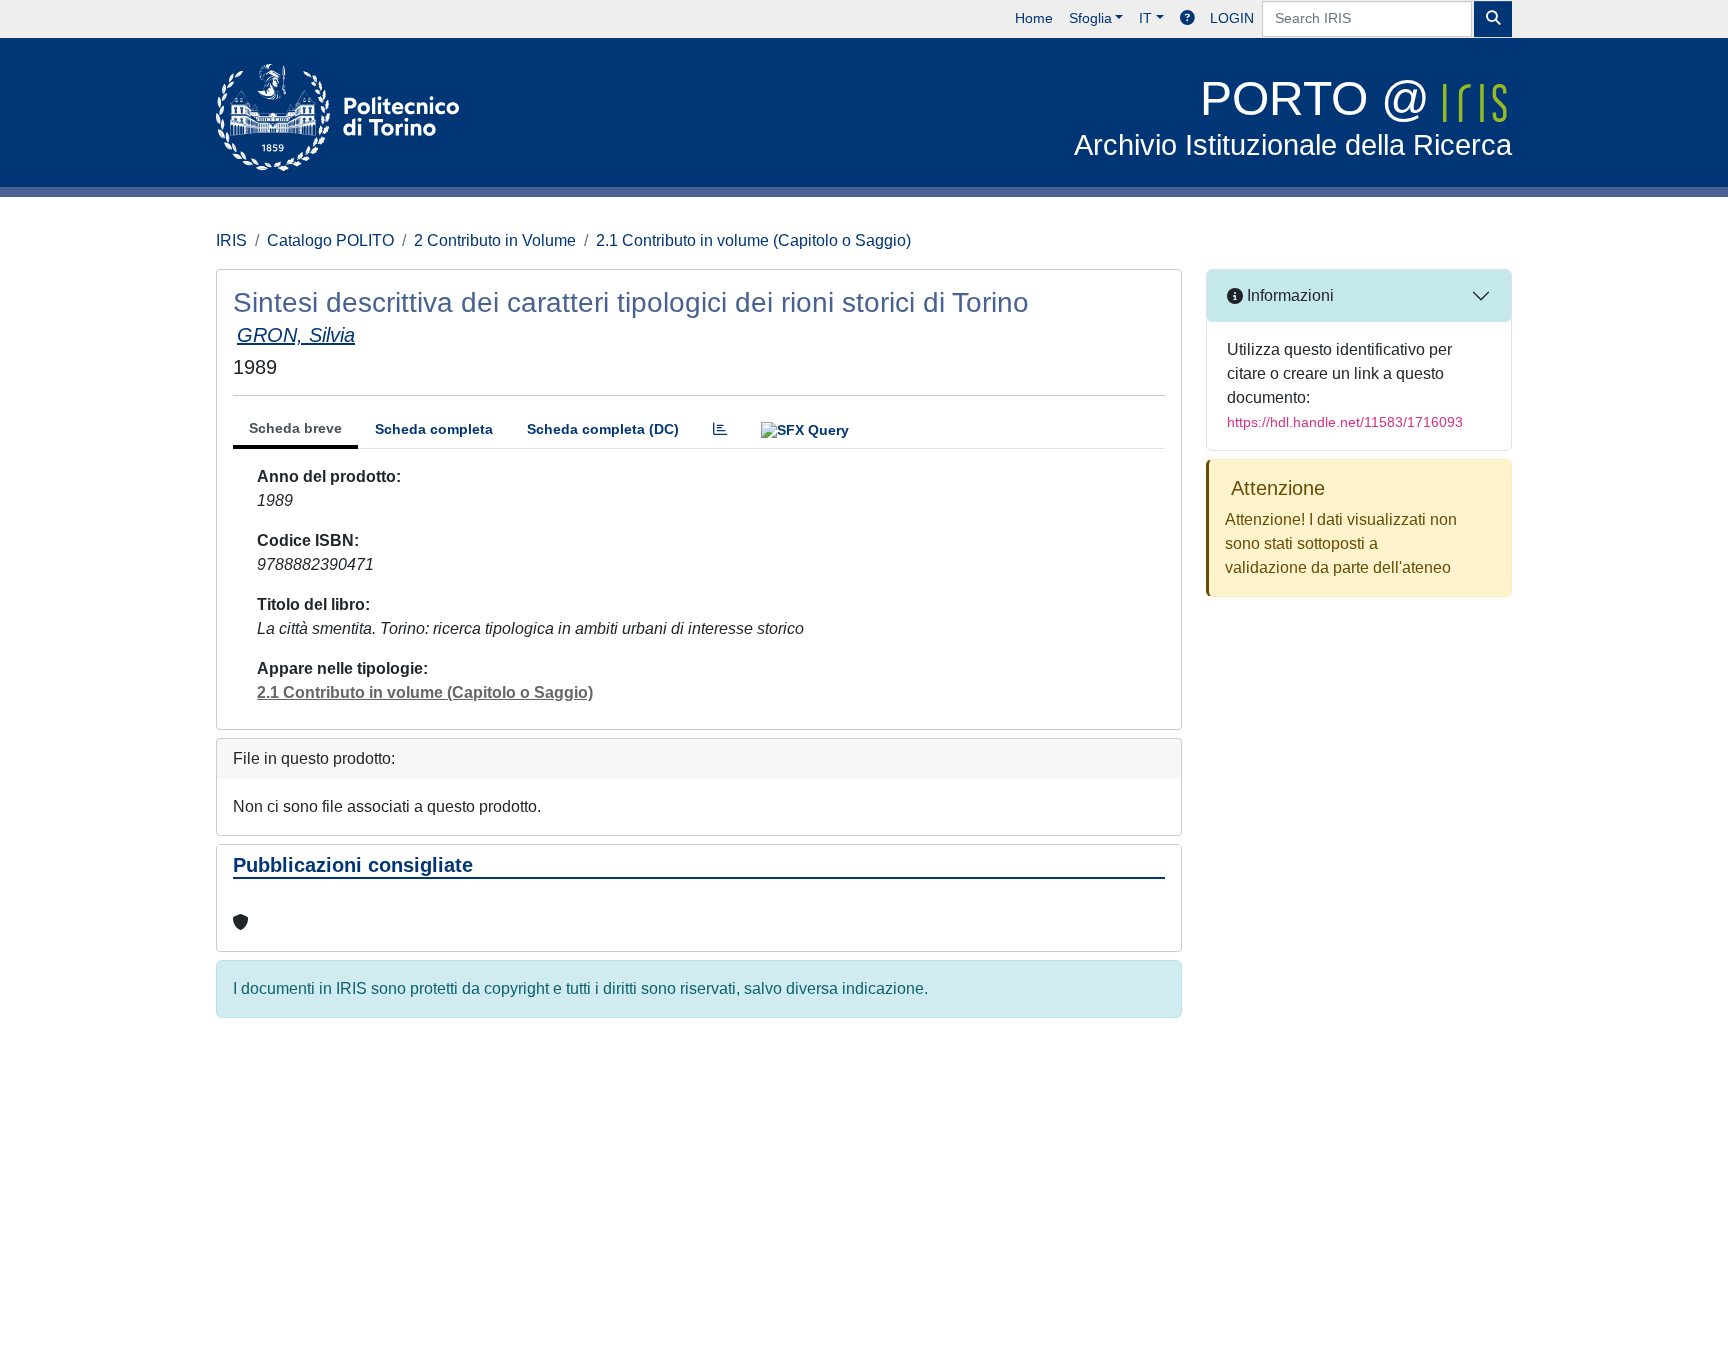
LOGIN (1232, 18)
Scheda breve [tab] (295, 428)
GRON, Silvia (296, 335)
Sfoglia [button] (1090, 18)
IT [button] (1145, 18)
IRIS (231, 240)
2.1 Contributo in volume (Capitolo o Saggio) (753, 240)
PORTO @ (1293, 116)
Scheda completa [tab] (434, 429)
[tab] (720, 429)
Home (1034, 18)
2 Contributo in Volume (495, 240)
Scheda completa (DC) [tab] (603, 429)
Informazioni (1288, 295)
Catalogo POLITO (330, 240)
